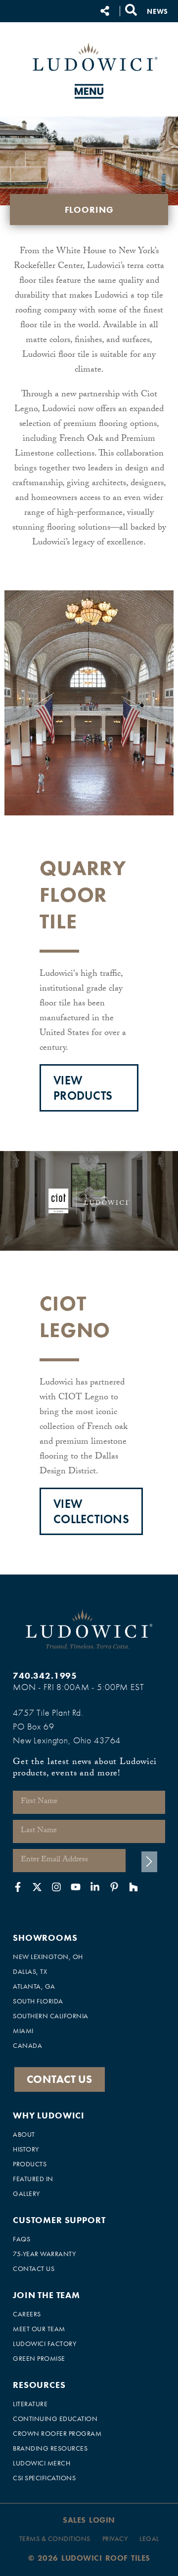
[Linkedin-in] (95, 1887)
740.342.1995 (45, 1675)
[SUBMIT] (149, 1862)
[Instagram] (56, 1887)
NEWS (157, 11)
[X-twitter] (37, 1887)
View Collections (91, 1511)
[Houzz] (133, 1887)
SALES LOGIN (89, 2520)
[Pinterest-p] (114, 1887)
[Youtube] (76, 1887)
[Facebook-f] (18, 1887)
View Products (83, 1088)
